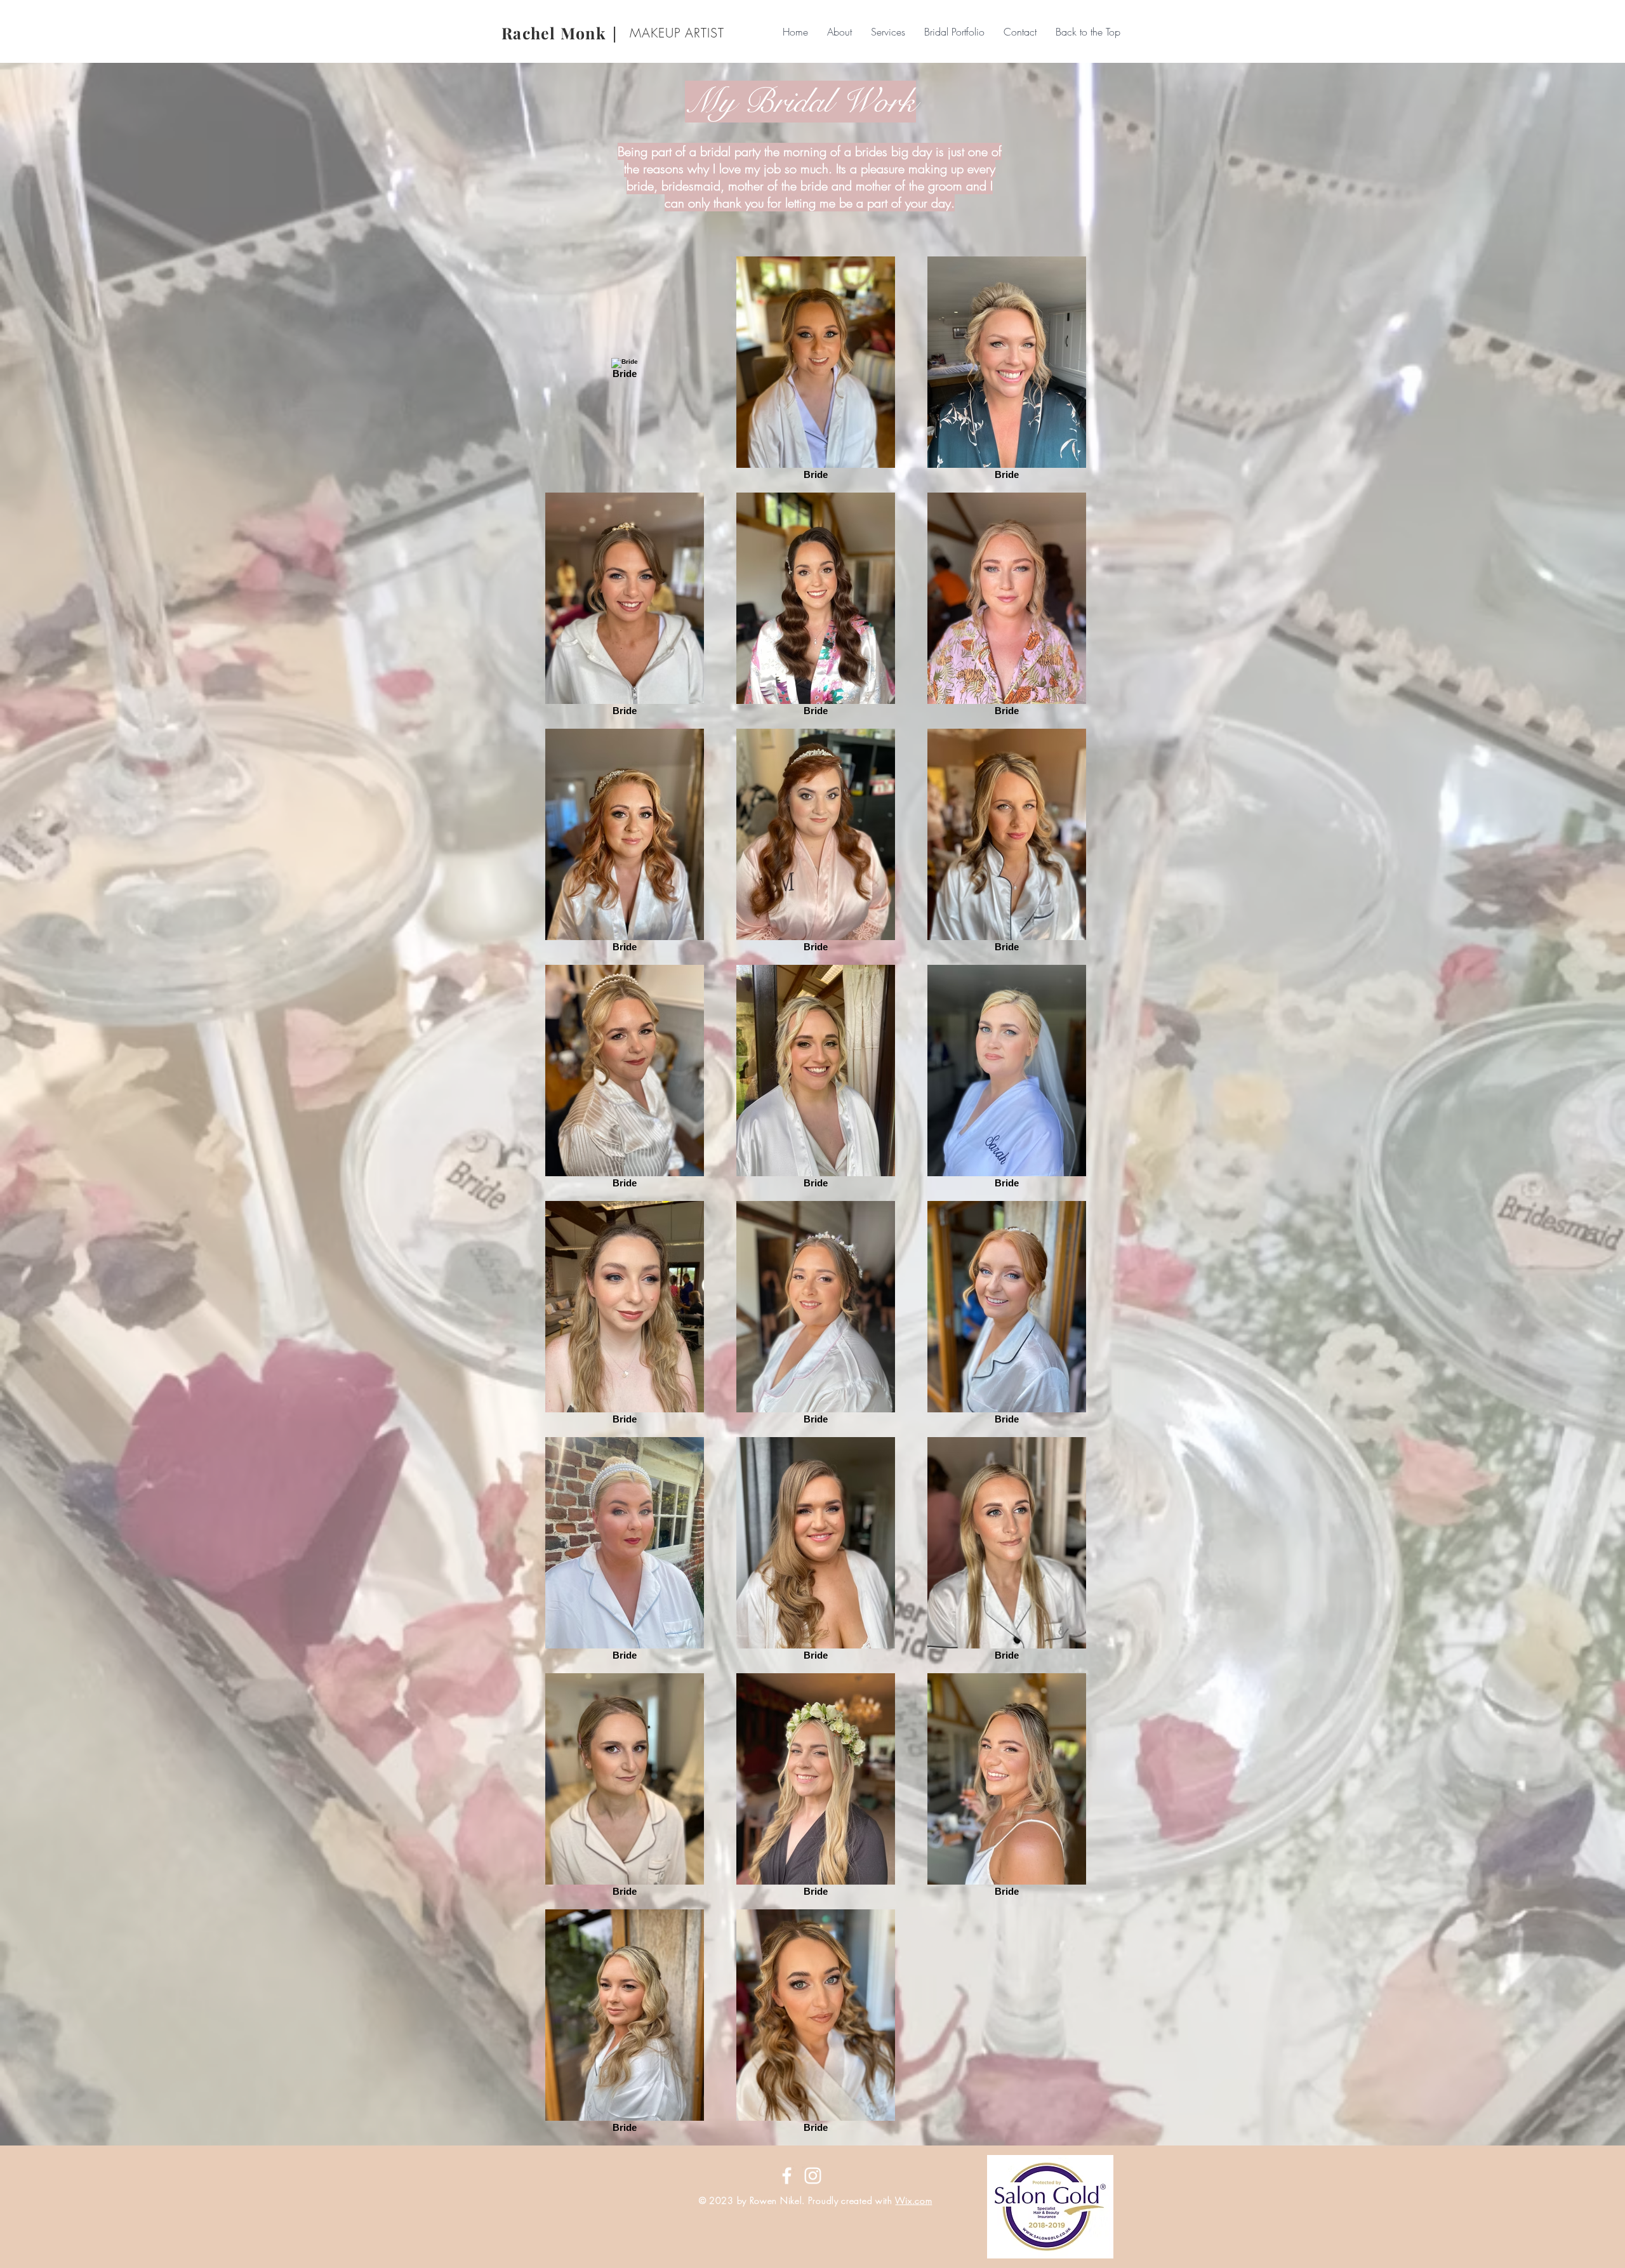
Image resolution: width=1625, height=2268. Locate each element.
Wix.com (913, 2200)
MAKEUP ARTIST (677, 33)
